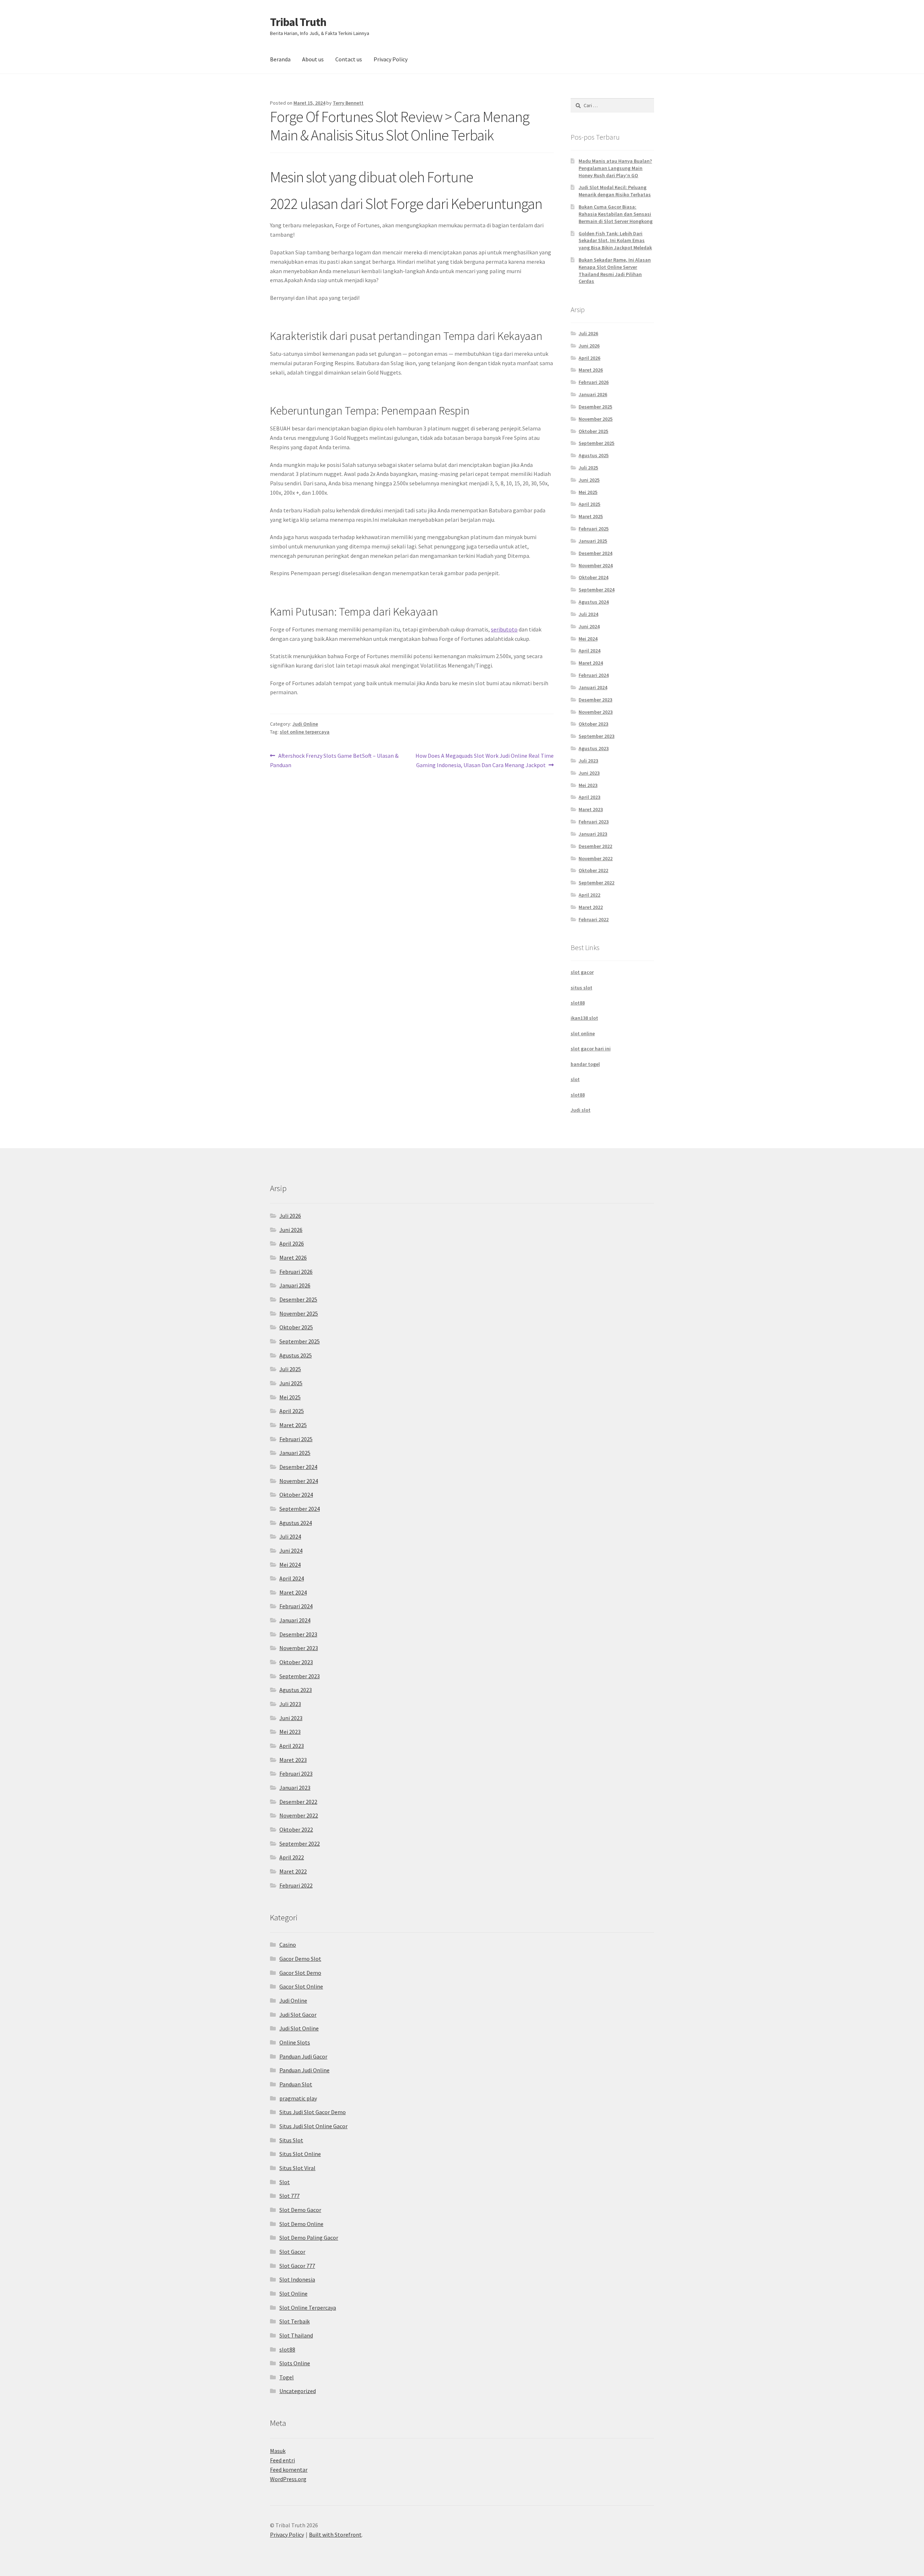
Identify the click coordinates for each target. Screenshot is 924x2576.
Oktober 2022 (593, 870)
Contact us (349, 59)
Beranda (280, 59)
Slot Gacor (292, 2252)
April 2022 (589, 895)
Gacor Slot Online (301, 1986)
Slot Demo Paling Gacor (309, 2238)
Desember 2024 (595, 553)
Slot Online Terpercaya (308, 2308)
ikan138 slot (584, 1018)
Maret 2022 (591, 907)
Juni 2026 (589, 346)
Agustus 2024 (594, 602)
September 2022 (596, 883)
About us (313, 59)
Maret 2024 (591, 663)
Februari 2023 (594, 822)
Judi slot (581, 1110)
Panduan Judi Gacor (303, 2056)
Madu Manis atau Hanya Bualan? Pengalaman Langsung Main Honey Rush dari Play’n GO (615, 168)
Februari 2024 (594, 675)
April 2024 (589, 651)
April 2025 (589, 504)
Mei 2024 (588, 639)
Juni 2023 (589, 773)
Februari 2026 (594, 382)
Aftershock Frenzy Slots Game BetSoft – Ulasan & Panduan (334, 760)
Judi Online (305, 724)
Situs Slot (291, 2140)
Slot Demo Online (301, 2224)
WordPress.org (288, 2479)
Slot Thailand (296, 2335)
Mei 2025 (588, 492)
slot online (583, 1033)
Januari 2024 (593, 687)
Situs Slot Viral (297, 2168)
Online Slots (295, 2042)
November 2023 (596, 712)
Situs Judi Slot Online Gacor (313, 2126)
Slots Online (295, 2363)
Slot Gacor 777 (297, 2266)
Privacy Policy (391, 59)
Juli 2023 (588, 761)
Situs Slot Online (300, 2154)
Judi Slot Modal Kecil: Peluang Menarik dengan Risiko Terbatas (615, 191)
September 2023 (596, 736)
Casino (288, 1945)
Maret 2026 (591, 370)
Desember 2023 (595, 700)
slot (575, 1079)
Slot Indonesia (297, 2279)
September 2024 (596, 590)
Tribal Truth (298, 22)
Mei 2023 (588, 785)
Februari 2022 (594, 919)
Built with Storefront (335, 2535)
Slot (285, 2182)
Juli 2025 (588, 468)
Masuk (278, 2451)
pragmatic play (298, 2098)
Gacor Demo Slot (300, 1959)
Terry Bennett (348, 103)
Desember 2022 (595, 846)
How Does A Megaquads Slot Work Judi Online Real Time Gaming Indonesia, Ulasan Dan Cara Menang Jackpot (484, 760)
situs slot (581, 988)
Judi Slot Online (299, 2028)
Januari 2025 (593, 541)
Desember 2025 (595, 407)
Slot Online (293, 2293)
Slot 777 (289, 2196)
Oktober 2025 (593, 431)
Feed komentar (289, 2470)
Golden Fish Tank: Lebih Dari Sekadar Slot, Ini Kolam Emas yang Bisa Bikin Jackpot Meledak (615, 241)
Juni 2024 (589, 626)
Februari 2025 (594, 529)
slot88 (578, 1003)
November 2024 (596, 565)
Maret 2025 (591, 516)
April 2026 (589, 358)
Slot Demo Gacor (300, 2210)
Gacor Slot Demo (300, 1973)
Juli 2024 (588, 614)
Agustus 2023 (594, 748)
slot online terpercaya (305, 732)
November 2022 (596, 858)
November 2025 (596, 419)
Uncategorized (298, 2391)
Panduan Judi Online (304, 2070)
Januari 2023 (593, 834)
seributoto (504, 629)
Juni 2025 (589, 480)
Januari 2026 (593, 394)
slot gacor (582, 972)
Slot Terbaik (295, 2321)
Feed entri (282, 2460)
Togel (287, 2377)
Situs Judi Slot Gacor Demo (313, 2112)
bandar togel (585, 1064)
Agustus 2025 (594, 455)
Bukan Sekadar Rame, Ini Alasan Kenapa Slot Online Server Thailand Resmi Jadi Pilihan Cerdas (615, 270)
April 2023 (589, 797)
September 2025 (596, 443)
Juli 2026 (588, 333)
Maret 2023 (591, 809)
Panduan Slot (296, 2084)
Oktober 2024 (593, 577)
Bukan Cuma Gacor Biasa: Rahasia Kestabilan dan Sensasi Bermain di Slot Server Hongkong (616, 214)
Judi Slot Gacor (298, 2015)
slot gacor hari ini (591, 1049)
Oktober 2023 (593, 724)
